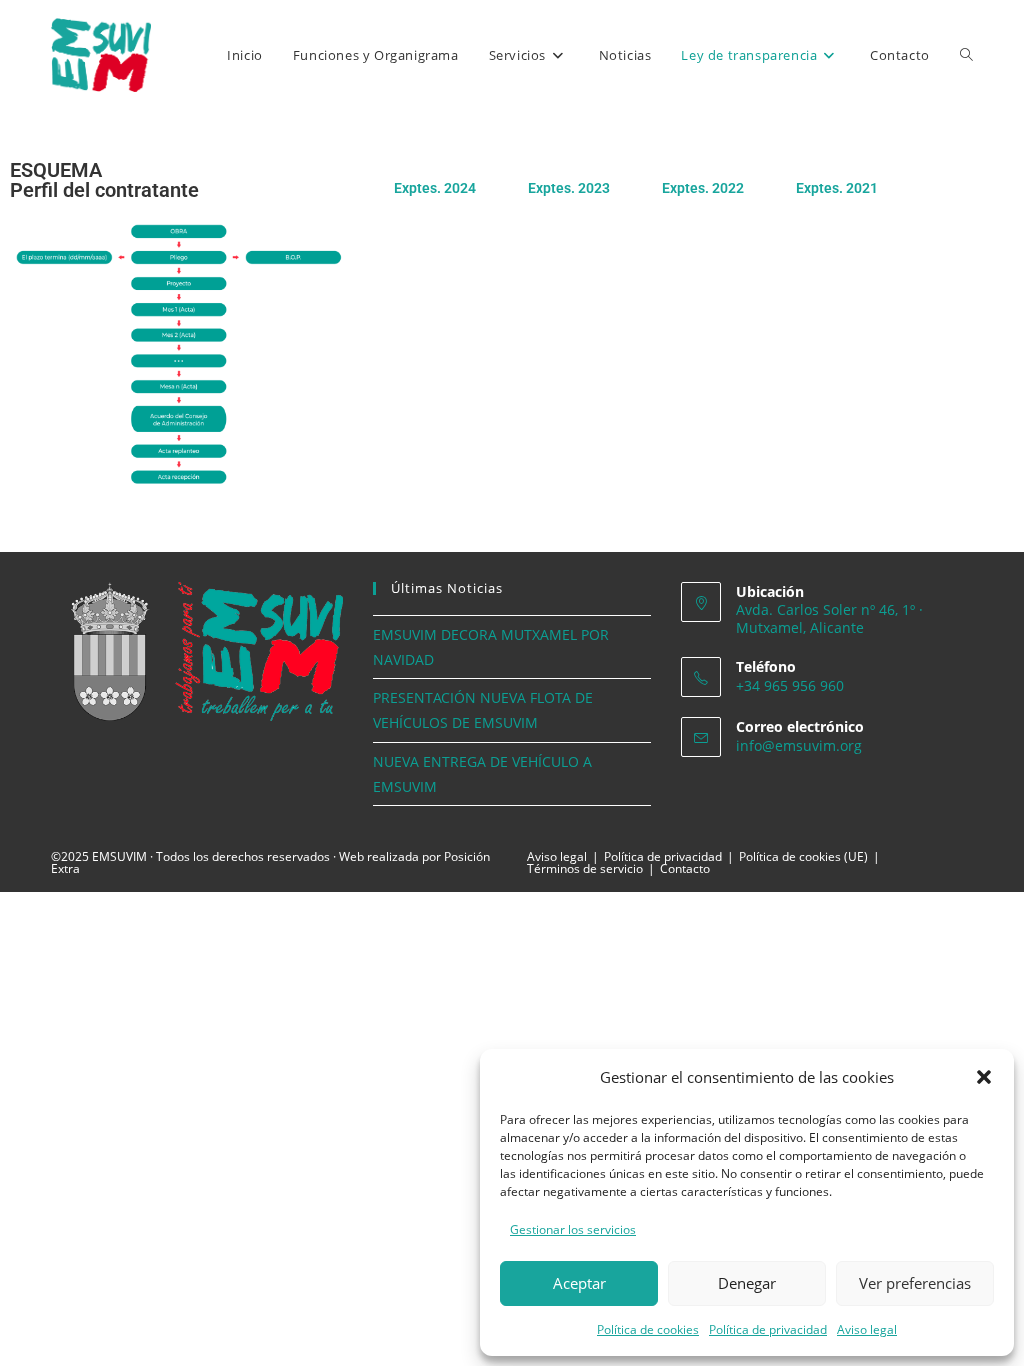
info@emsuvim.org (799, 745)
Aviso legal (867, 1329)
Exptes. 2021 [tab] (837, 188)
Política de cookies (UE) (803, 856)
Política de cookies (648, 1329)
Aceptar (579, 1283)
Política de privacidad (768, 1329)
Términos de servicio (585, 868)
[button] (984, 1077)
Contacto (685, 868)
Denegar (747, 1283)
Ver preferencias (915, 1283)
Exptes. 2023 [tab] (569, 188)
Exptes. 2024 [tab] (435, 188)
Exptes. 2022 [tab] (703, 188)
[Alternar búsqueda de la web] (966, 55)
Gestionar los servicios (573, 1229)
